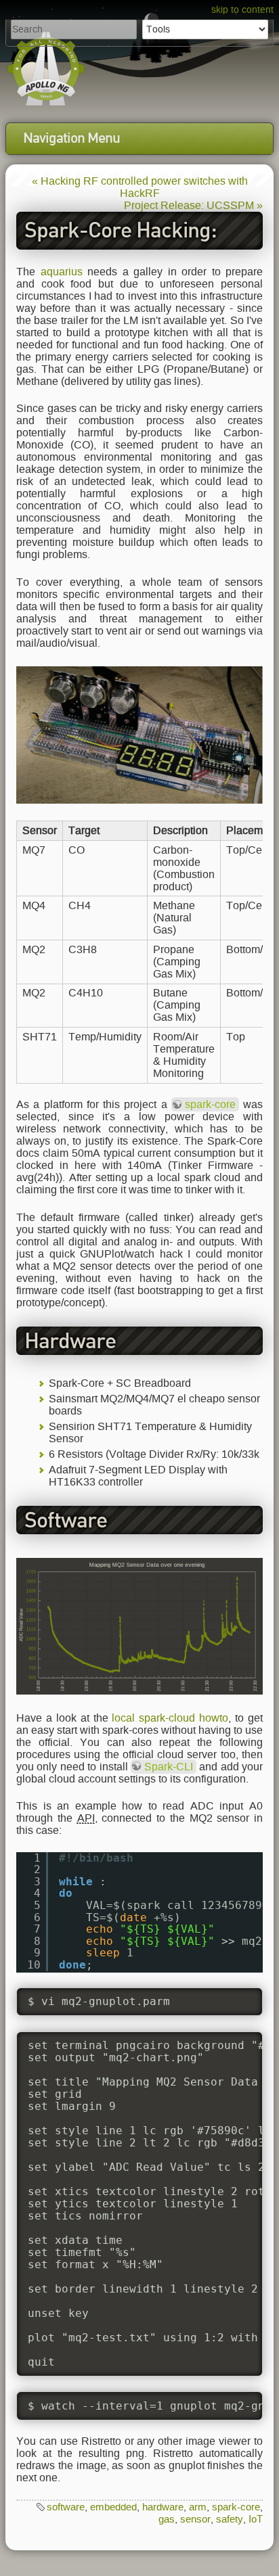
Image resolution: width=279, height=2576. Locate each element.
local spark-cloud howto (170, 1718)
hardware (163, 2507)
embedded (113, 2507)
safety (230, 2519)
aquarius (62, 272)
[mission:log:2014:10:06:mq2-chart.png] (139, 1625)
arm (198, 2507)
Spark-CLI (169, 1767)
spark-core (210, 1104)
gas (167, 2519)
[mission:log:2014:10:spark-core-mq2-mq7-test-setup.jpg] (139, 734)
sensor (195, 2519)
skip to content (242, 10)
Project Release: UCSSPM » (193, 205)
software (66, 2507)
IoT (256, 2519)
